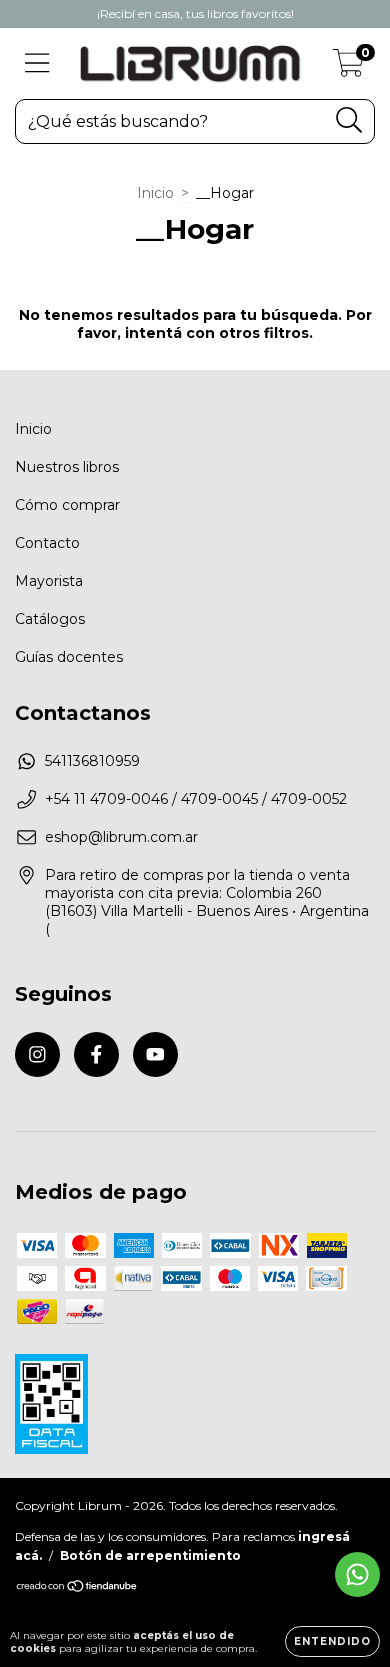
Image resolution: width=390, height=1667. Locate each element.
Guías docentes (69, 657)
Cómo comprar (67, 505)
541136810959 (92, 761)
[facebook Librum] (96, 1054)
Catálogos (50, 619)
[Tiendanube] (77, 1588)
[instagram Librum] (37, 1054)
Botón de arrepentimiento (150, 1555)
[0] (348, 69)
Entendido (332, 1641)
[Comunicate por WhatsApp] (357, 1574)
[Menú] (37, 63)
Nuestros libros (67, 467)
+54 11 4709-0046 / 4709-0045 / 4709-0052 (196, 799)
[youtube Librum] (155, 1054)
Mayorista (49, 581)
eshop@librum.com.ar (121, 837)
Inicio (155, 193)
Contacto (47, 543)
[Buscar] (349, 120)
